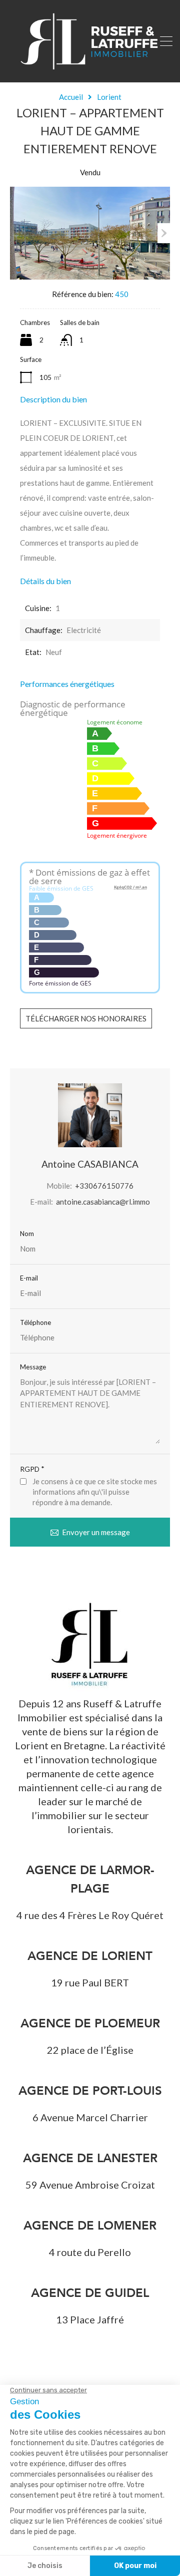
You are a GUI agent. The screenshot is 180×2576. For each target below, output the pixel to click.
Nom (27, 1234)
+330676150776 (104, 1186)
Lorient (109, 97)
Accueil (71, 97)
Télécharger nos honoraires (86, 1018)
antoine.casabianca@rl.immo (103, 1202)
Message (33, 1367)
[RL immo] (90, 70)
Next (164, 233)
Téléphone (35, 1323)
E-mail (29, 1278)
